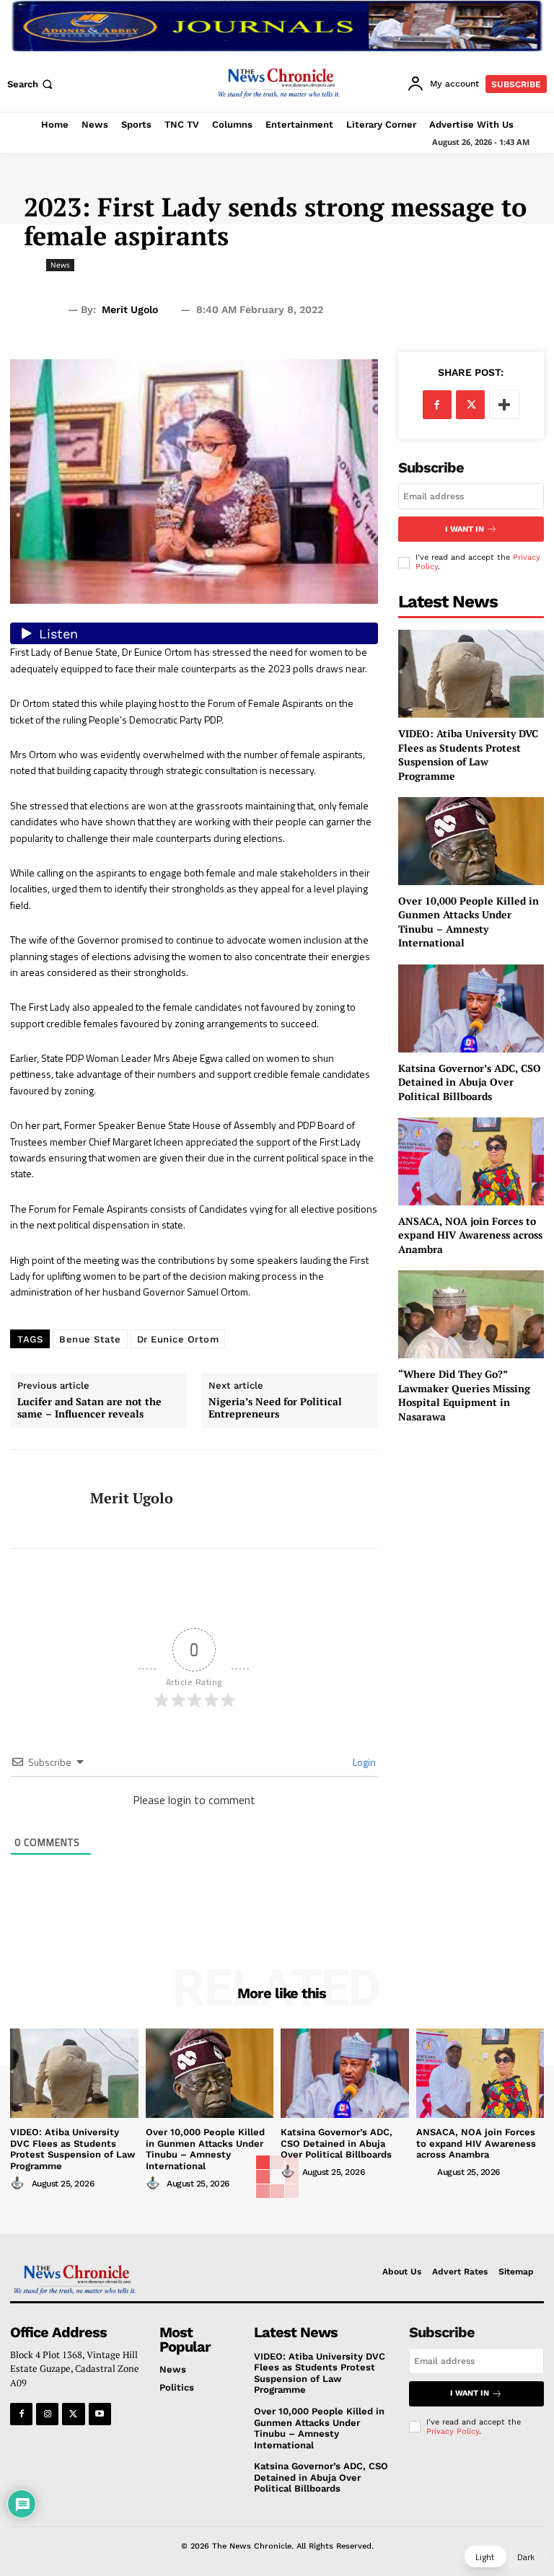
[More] (504, 405)
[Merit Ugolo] (45, 1499)
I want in (465, 529)
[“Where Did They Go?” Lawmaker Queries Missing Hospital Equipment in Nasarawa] (471, 1314)
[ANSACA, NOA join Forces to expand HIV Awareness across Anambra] (471, 1161)
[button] (31, 84)
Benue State (90, 1339)
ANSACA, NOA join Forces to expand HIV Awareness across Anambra (470, 1235)
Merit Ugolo (130, 309)
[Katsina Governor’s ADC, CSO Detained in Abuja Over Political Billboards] (471, 1008)
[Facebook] (437, 405)
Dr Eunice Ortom (178, 1339)
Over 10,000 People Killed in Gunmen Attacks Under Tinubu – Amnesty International (469, 922)
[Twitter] (470, 405)
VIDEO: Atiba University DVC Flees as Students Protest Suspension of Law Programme (468, 755)
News (60, 265)
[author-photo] (19, 2183)
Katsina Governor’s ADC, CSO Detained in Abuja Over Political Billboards (470, 1082)
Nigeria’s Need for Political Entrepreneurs (275, 1408)
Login (363, 1762)
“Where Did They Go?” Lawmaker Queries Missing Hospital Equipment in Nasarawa (464, 1395)
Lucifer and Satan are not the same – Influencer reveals (89, 1408)
